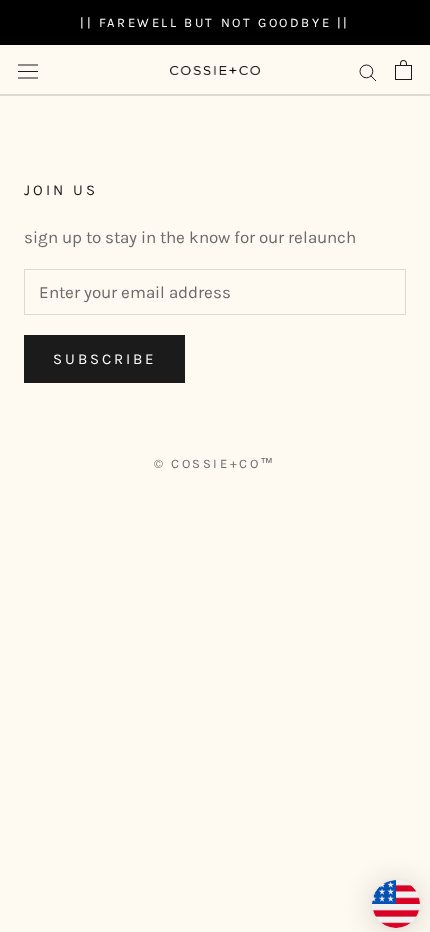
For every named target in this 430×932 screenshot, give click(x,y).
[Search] (368, 70)
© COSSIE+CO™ (215, 463)
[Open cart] (403, 70)
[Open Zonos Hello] (386, 894)
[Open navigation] (28, 70)
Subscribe (104, 359)
